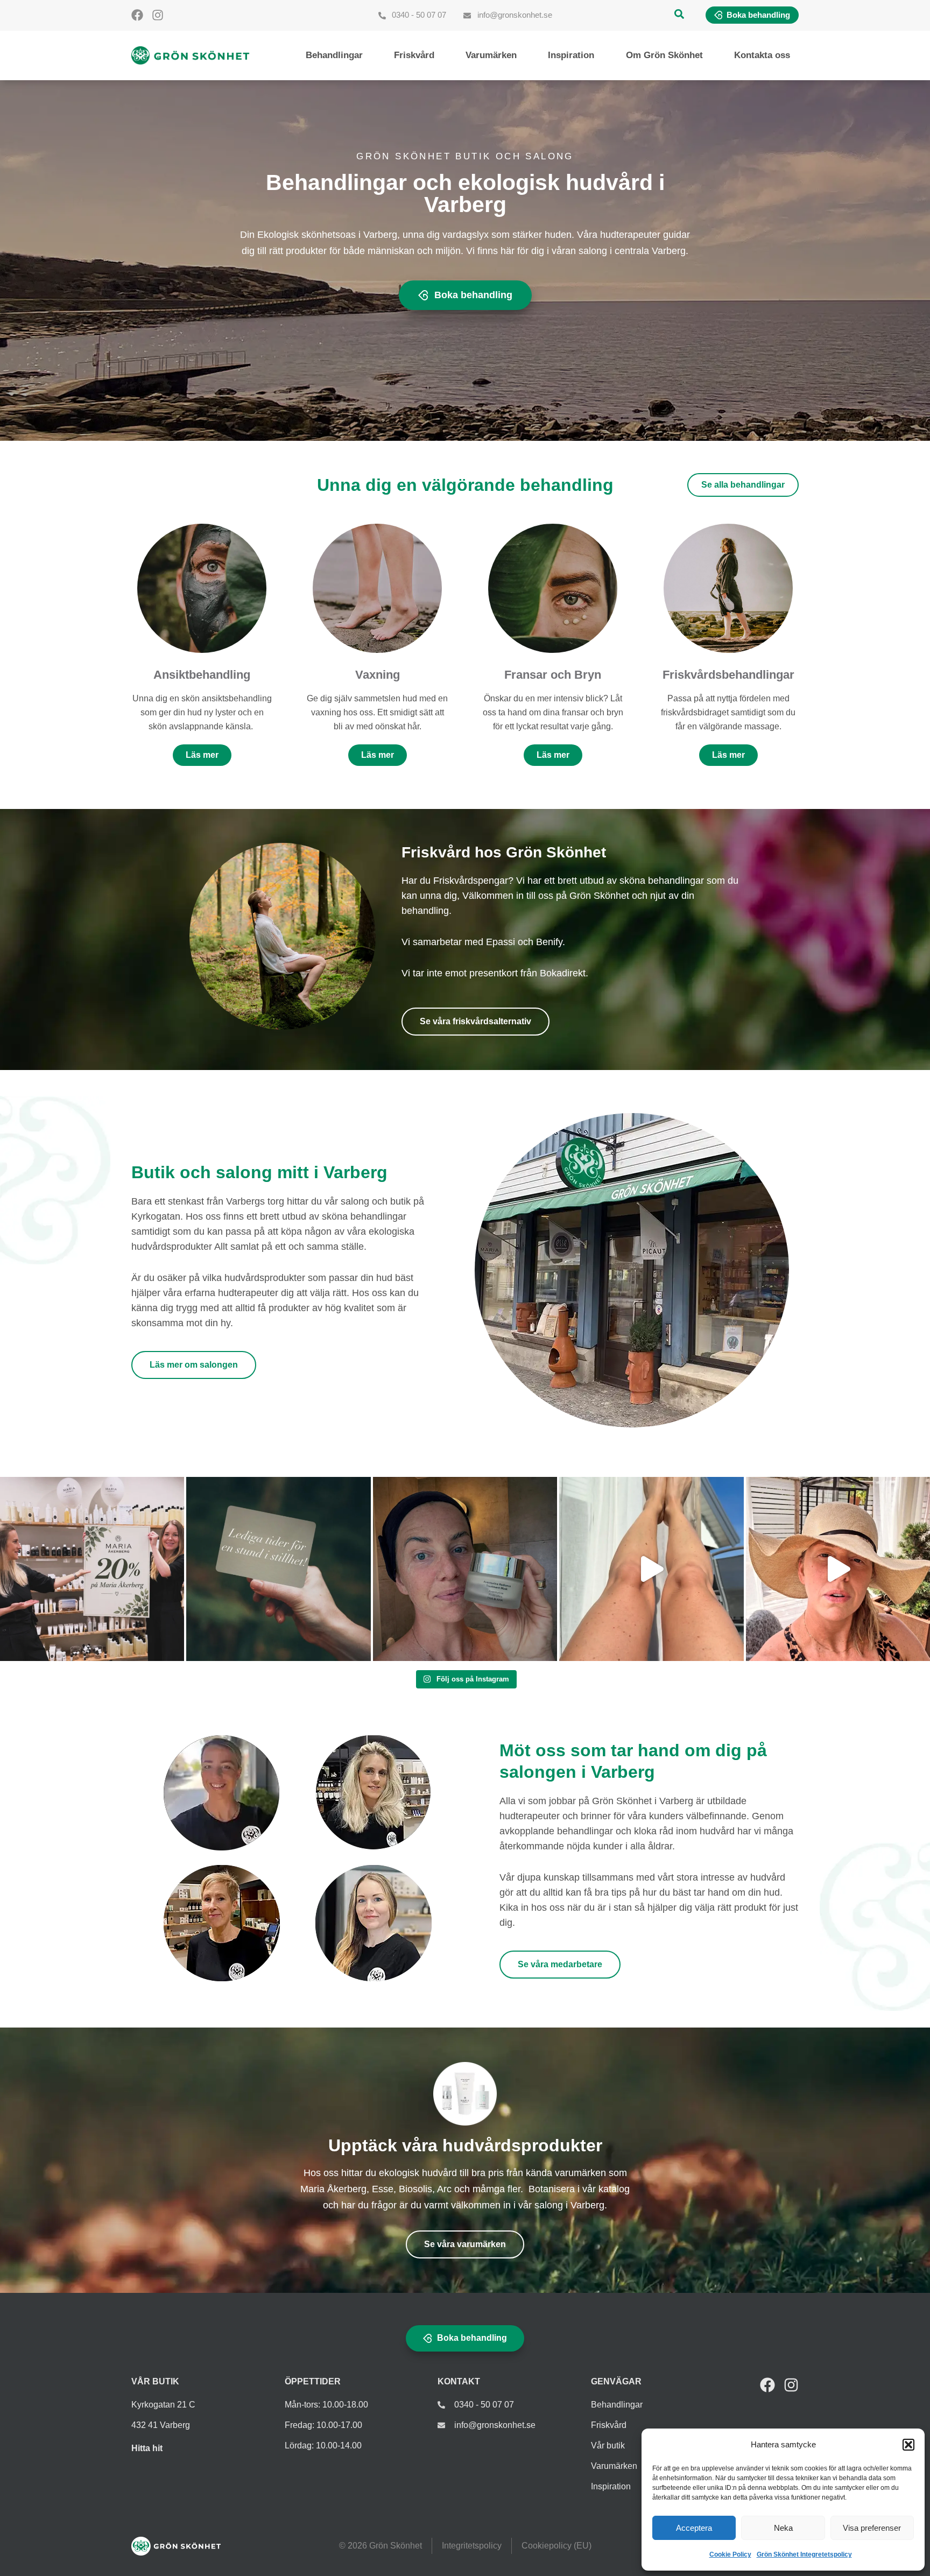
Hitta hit (147, 2448)
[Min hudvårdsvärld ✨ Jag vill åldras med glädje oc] (465, 1569)
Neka (783, 2528)
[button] (908, 2445)
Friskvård (414, 55)
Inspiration (571, 55)
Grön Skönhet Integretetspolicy (804, 2554)
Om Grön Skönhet (664, 55)
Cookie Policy (730, 2554)
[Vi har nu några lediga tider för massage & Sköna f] (278, 1569)
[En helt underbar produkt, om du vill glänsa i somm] (651, 1569)
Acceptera (694, 2528)
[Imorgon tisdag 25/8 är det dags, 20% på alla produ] (92, 1569)
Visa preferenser (872, 2528)
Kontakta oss (762, 55)
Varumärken (491, 55)
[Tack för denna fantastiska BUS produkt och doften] (838, 1569)
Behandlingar (334, 55)
